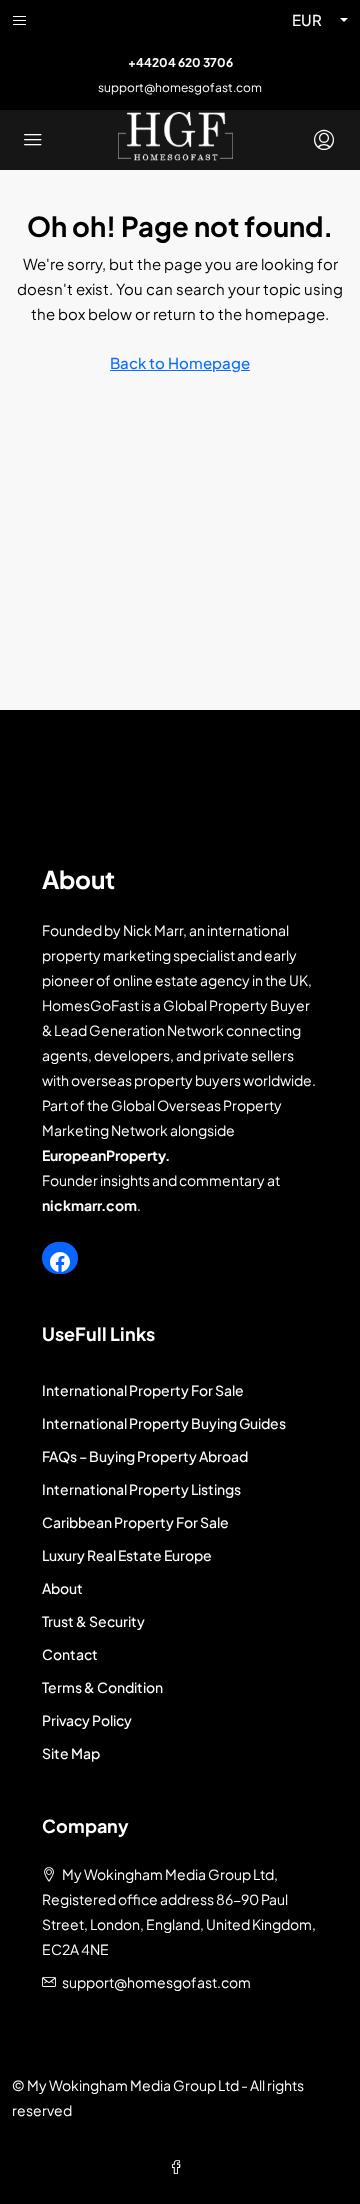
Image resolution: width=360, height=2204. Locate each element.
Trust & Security (93, 1621)
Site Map (71, 1753)
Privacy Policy (87, 1720)
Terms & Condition (102, 1687)
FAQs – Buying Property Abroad (145, 1456)
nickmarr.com (89, 1205)
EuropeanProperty (103, 1155)
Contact (70, 1654)
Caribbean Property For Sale (135, 1522)
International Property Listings (141, 1489)
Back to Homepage (180, 362)
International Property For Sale (143, 1390)
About (62, 1588)
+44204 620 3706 (180, 62)
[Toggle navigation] (19, 20)
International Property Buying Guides (164, 1423)
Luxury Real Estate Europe (127, 1555)
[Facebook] (60, 1262)
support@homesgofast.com (180, 87)
